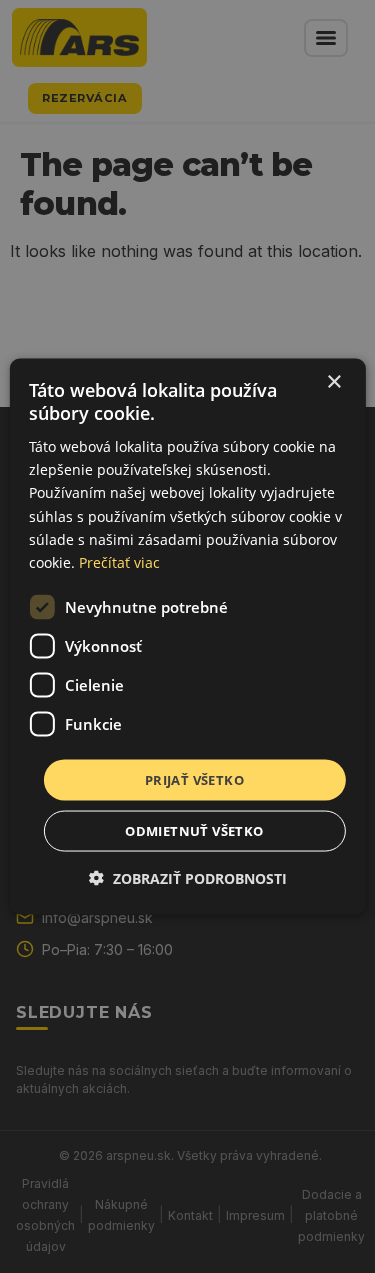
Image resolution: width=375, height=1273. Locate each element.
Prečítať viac (119, 561)
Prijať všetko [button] (194, 779)
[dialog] (187, 636)
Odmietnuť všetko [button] (194, 831)
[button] (188, 878)
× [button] (333, 381)
